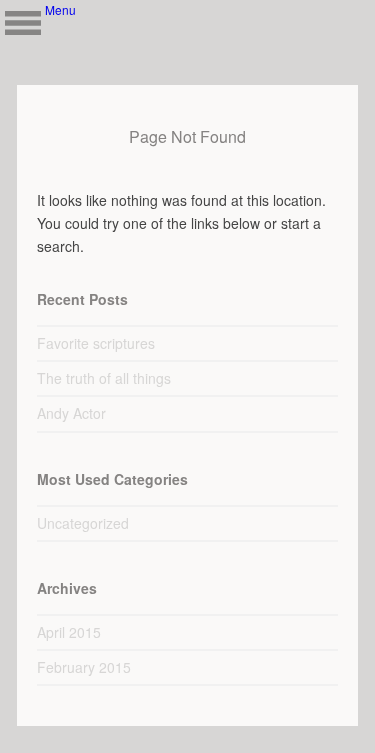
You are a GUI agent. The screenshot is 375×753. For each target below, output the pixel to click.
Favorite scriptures (96, 343)
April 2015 (69, 632)
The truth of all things (104, 378)
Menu (22, 22)
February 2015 (84, 667)
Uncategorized (83, 523)
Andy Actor (71, 413)
